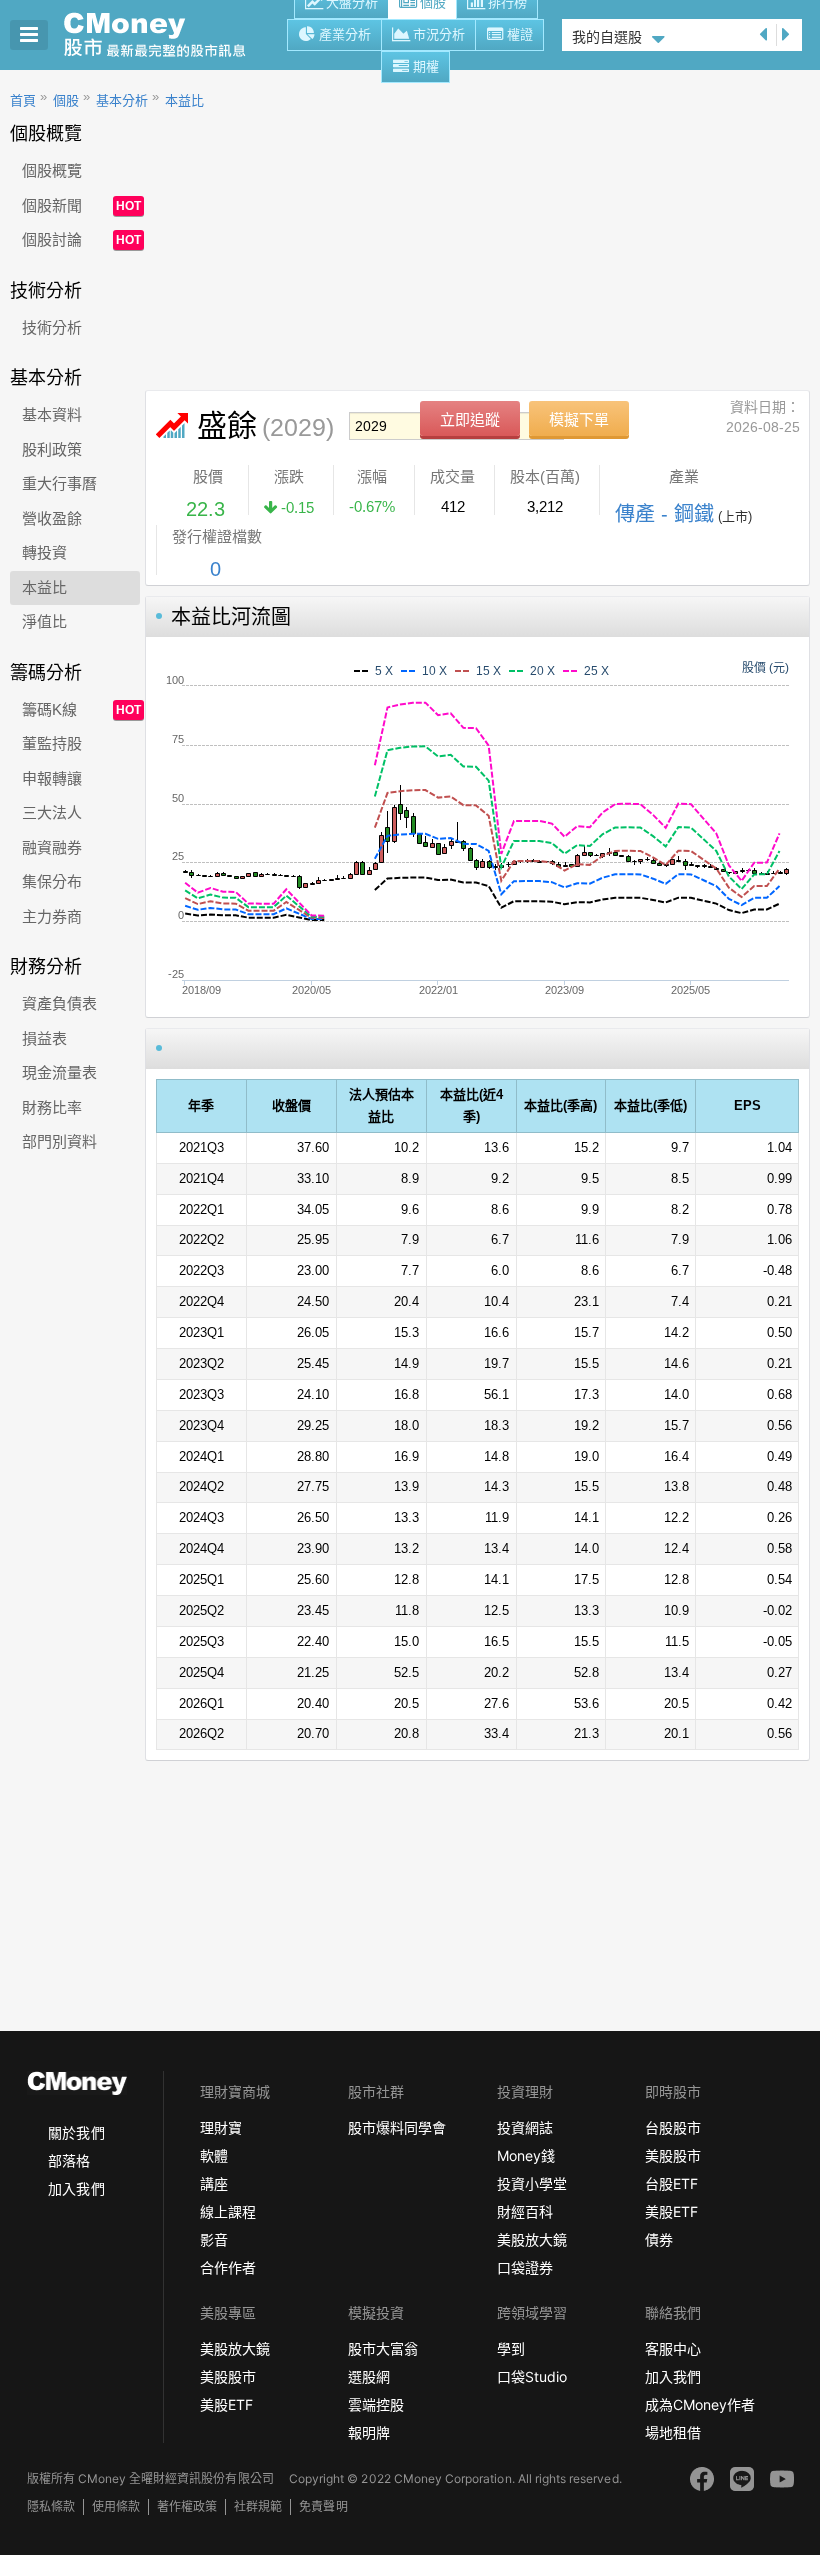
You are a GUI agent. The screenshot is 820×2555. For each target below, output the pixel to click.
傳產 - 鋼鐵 (664, 514)
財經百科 (525, 2211)
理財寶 (221, 2127)
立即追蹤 (470, 419)
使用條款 (116, 2506)
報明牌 (369, 2432)
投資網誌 (525, 2127)
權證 (520, 34)
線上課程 (228, 2211)
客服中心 (673, 2348)
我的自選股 (607, 37)
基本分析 (122, 100)
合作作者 (228, 2267)
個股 (66, 100)
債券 (659, 2239)
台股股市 (673, 2127)
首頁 (23, 100)
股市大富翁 (383, 2348)
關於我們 (76, 2132)
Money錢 (526, 2155)
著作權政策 (187, 2506)
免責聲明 (323, 2506)
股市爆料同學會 (397, 2127)
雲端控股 (376, 2404)
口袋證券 (525, 2267)
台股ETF (671, 2183)
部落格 (69, 2160)
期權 (426, 66)
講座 (214, 2183)
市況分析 (439, 34)
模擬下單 (579, 419)
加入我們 (76, 2188)
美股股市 (673, 2155)
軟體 (214, 2155)
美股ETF (671, 2211)
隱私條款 (51, 2506)
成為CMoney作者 (700, 2404)
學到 (511, 2348)
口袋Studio (532, 2376)
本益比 (184, 100)
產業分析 (345, 34)
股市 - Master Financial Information (165, 35)
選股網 (369, 2376)
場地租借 (673, 2432)
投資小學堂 (532, 2183)
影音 (214, 2239)
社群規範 (258, 2506)
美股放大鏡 (532, 2239)
